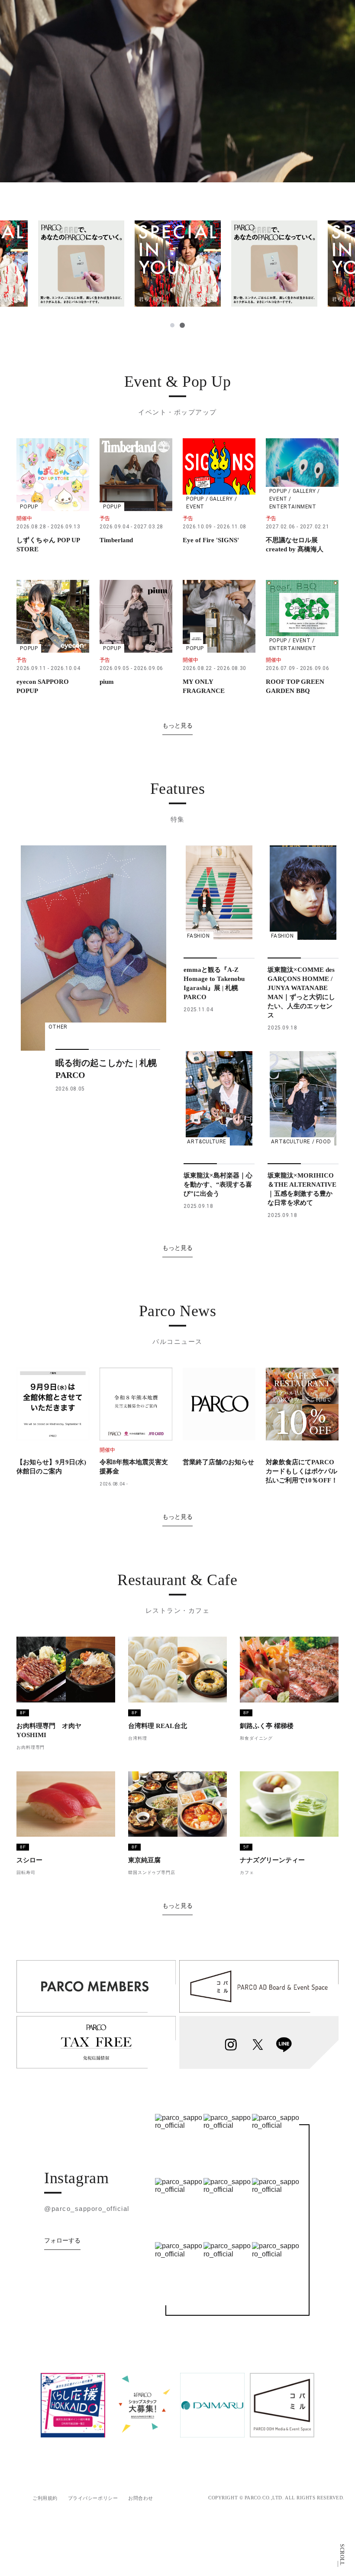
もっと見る (177, 725)
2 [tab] (182, 325)
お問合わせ (141, 2498)
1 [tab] (172, 325)
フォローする (62, 2240)
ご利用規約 (45, 2498)
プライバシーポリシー (93, 2498)
